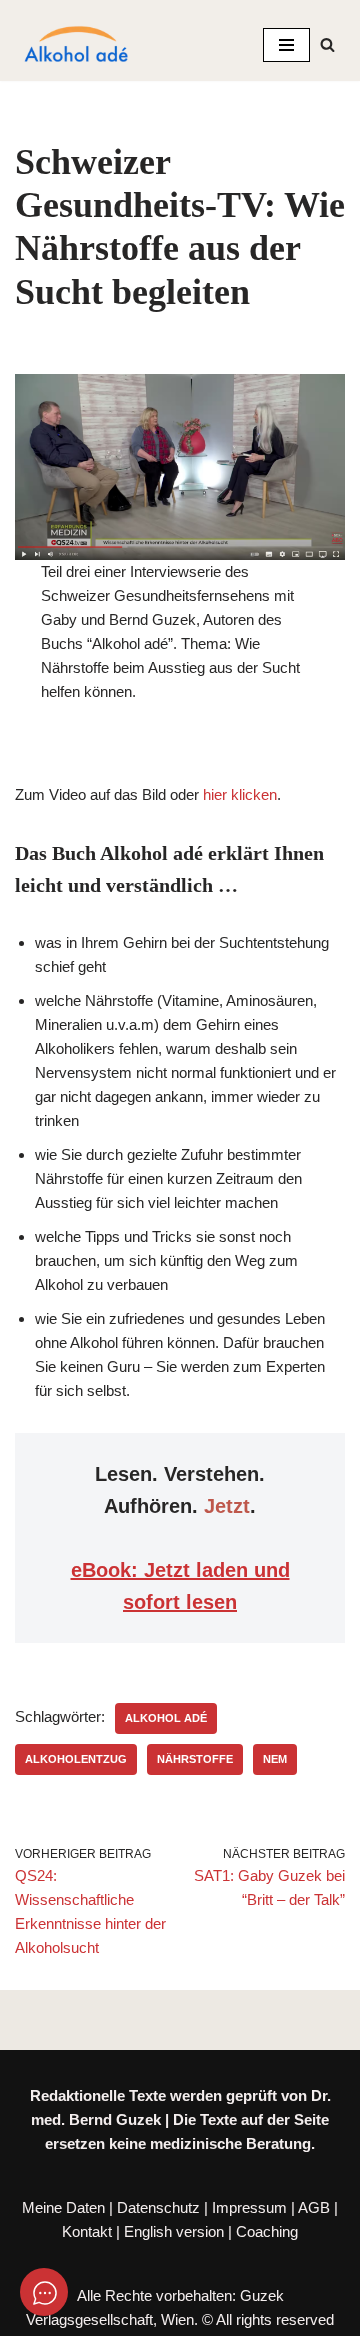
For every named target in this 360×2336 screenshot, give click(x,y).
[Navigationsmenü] (286, 45)
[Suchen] (327, 44)
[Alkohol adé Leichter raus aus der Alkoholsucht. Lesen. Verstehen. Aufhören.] (75, 45)
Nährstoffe (195, 1759)
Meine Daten (63, 2207)
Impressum (249, 2207)
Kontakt (87, 2231)
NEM (275, 1759)
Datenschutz (158, 2207)
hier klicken (240, 794)
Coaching (267, 2231)
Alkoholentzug (76, 1759)
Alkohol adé (166, 1718)
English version (174, 2231)
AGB (314, 2207)
